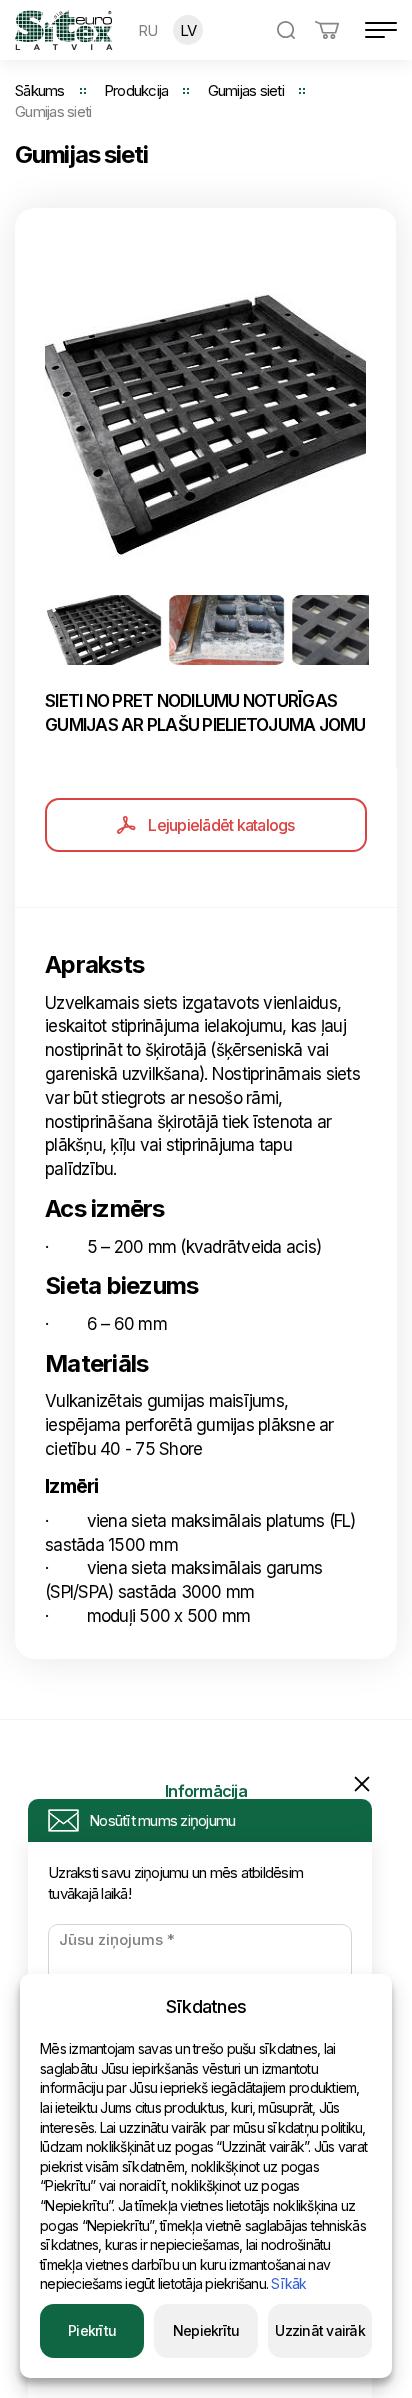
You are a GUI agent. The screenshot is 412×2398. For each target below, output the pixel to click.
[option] (205, 406)
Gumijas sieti (246, 90)
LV (188, 30)
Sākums (40, 90)
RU (148, 30)
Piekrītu (92, 2330)
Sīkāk (288, 2283)
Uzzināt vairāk (320, 2330)
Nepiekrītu (206, 2330)
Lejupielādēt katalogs (221, 825)
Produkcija (136, 90)
